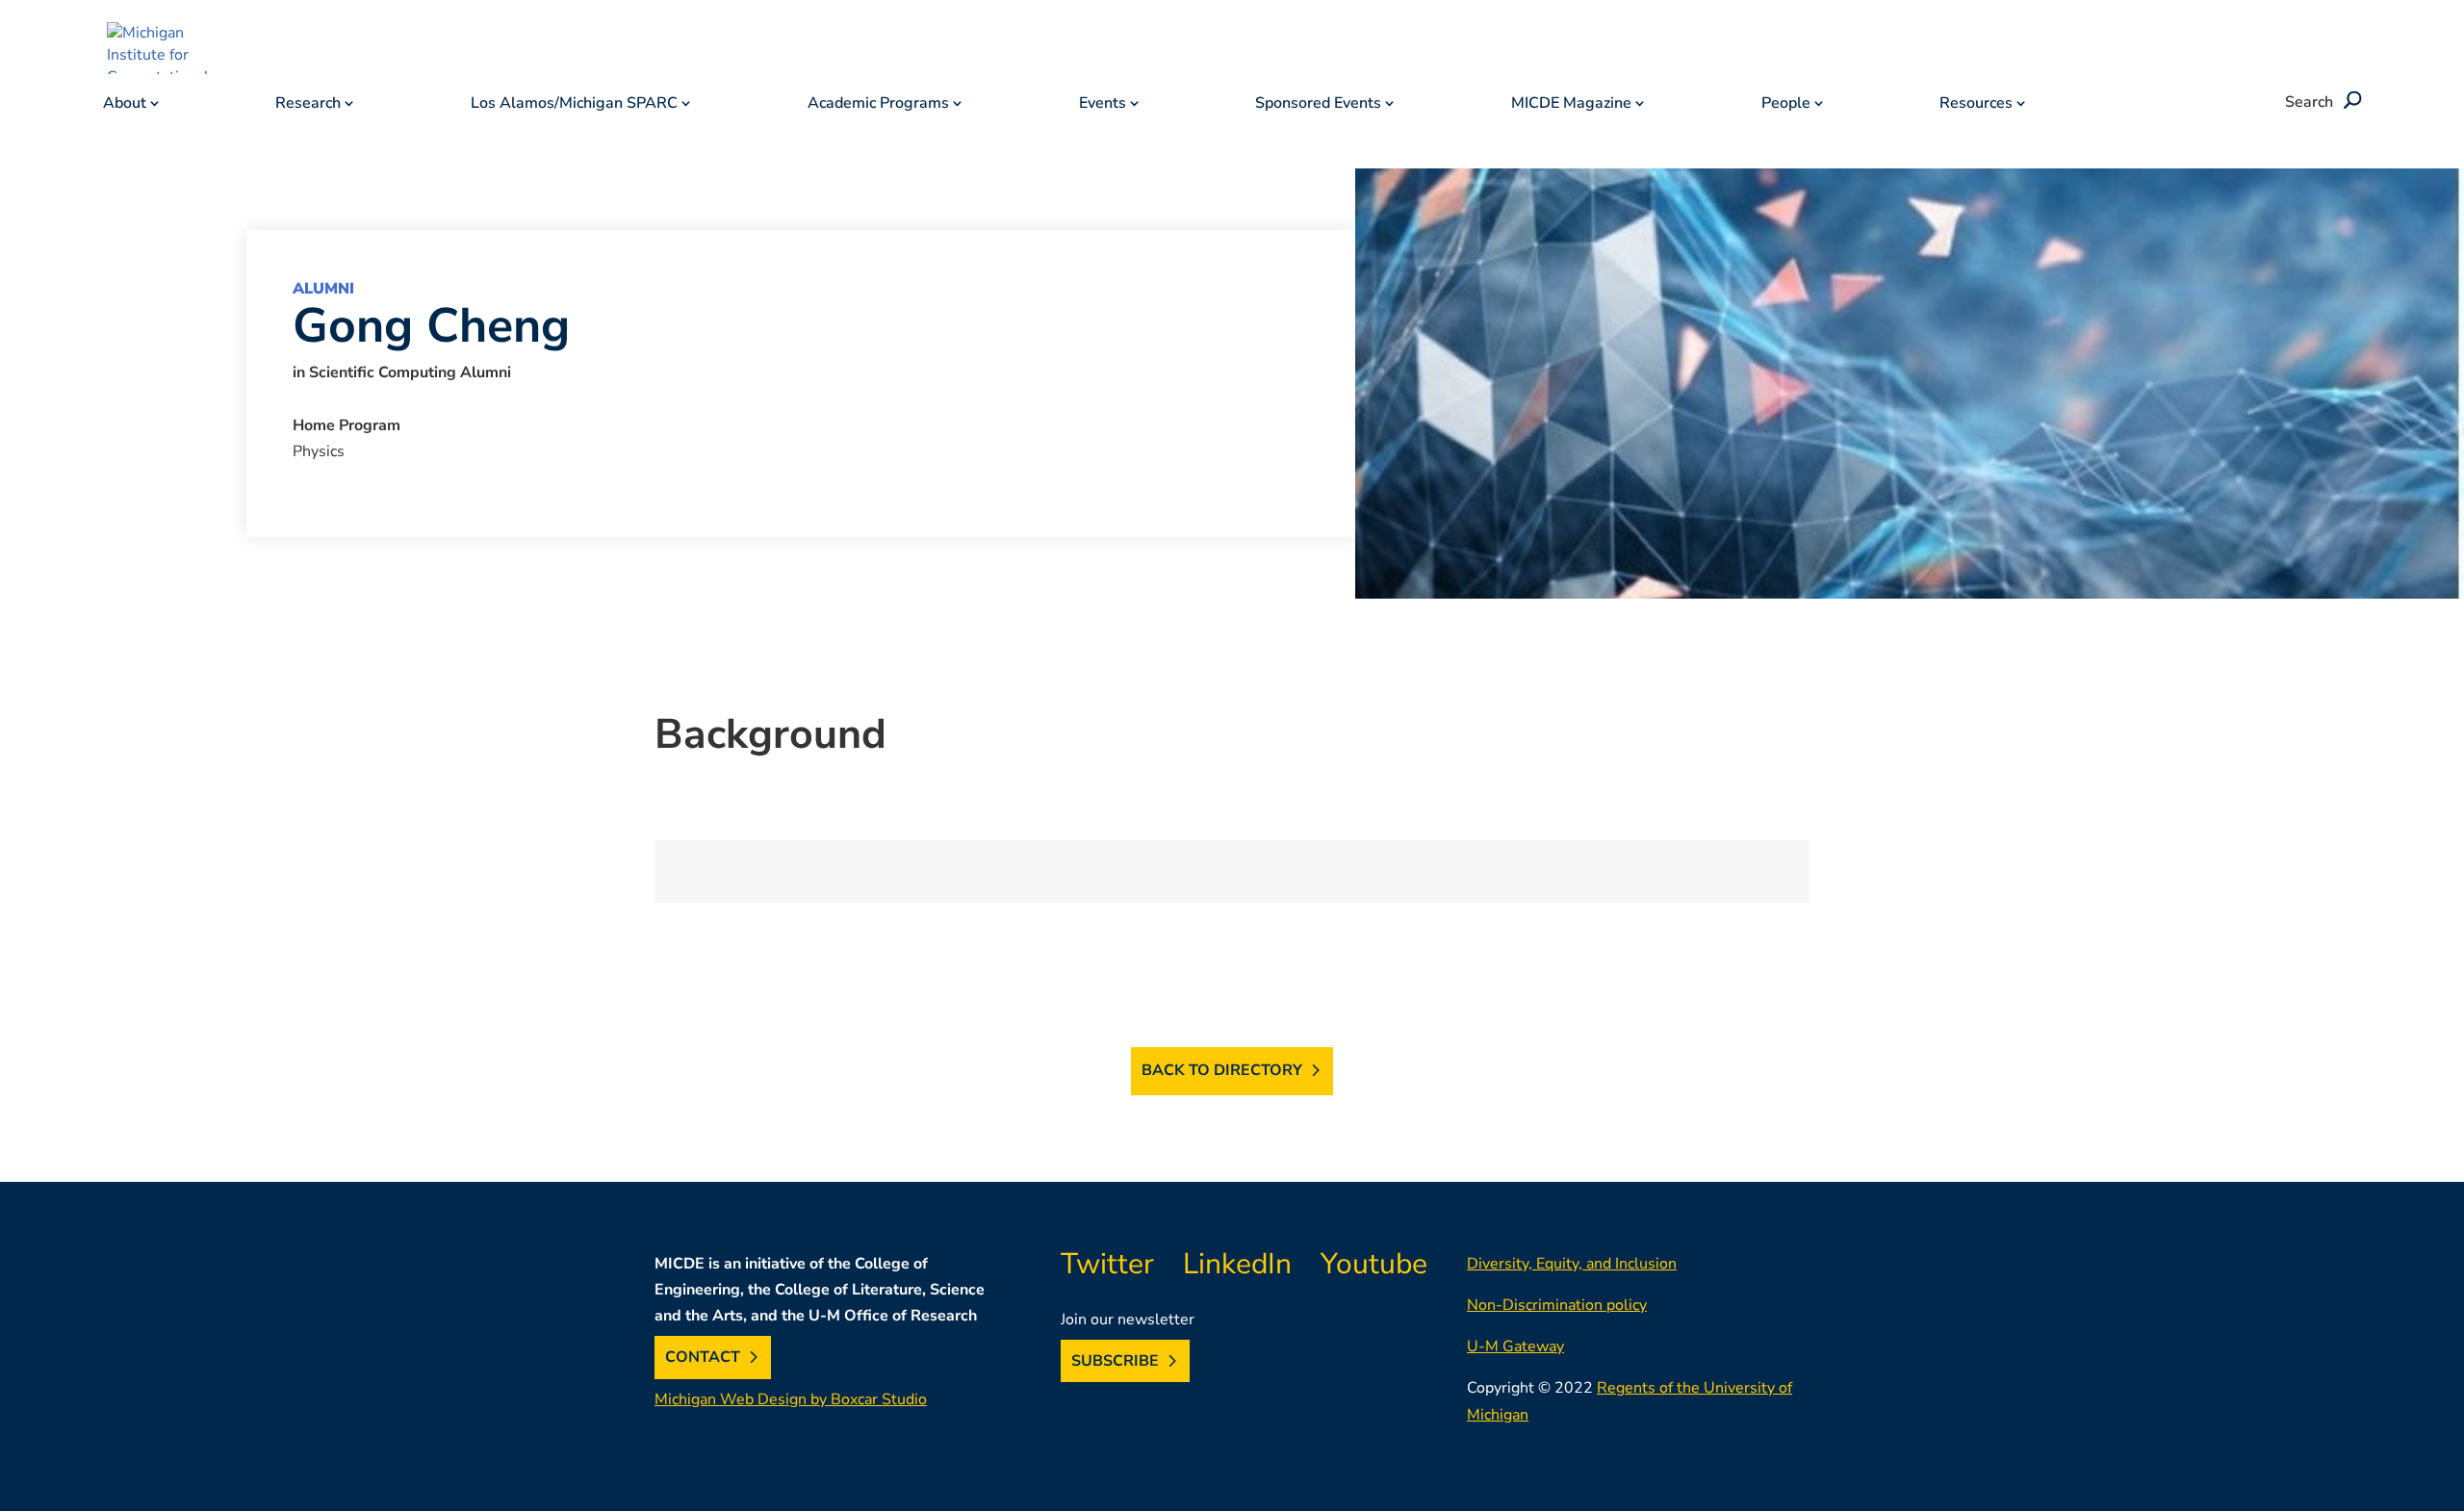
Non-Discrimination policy (1557, 1305)
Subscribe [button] (1115, 1361)
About (125, 105)
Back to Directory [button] (1222, 1070)
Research (308, 105)
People (1786, 105)
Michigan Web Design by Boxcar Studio (791, 1399)
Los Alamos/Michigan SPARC (574, 105)
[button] (2349, 102)
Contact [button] (703, 1357)
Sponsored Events (1318, 105)
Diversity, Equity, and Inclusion (1572, 1264)
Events (1103, 105)
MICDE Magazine (1571, 105)
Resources (1976, 105)
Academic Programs (878, 105)
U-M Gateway (1515, 1346)
